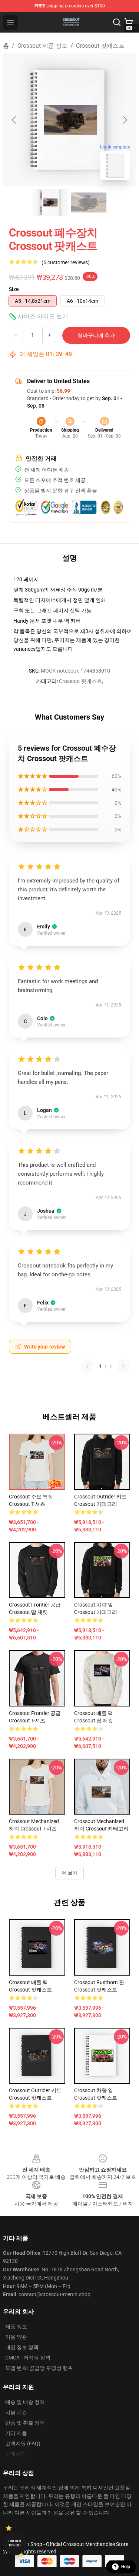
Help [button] (126, 2567)
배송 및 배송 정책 (25, 2402)
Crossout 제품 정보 (42, 46)
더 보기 (70, 1873)
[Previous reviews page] (87, 1366)
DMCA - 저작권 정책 (28, 2358)
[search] (117, 22)
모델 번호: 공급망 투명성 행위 (39, 2368)
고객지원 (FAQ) (23, 2443)
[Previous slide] (14, 120)
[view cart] (129, 22)
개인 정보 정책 (22, 2347)
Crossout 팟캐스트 (100, 46)
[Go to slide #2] (89, 202)
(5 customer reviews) (66, 262)
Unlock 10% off (15, 2543)
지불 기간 (16, 2412)
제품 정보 (16, 2327)
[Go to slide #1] (50, 202)
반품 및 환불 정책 (25, 2423)
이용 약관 (16, 2337)
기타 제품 (16, 2433)
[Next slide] (125, 120)
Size (14, 289)
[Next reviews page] (123, 1366)
